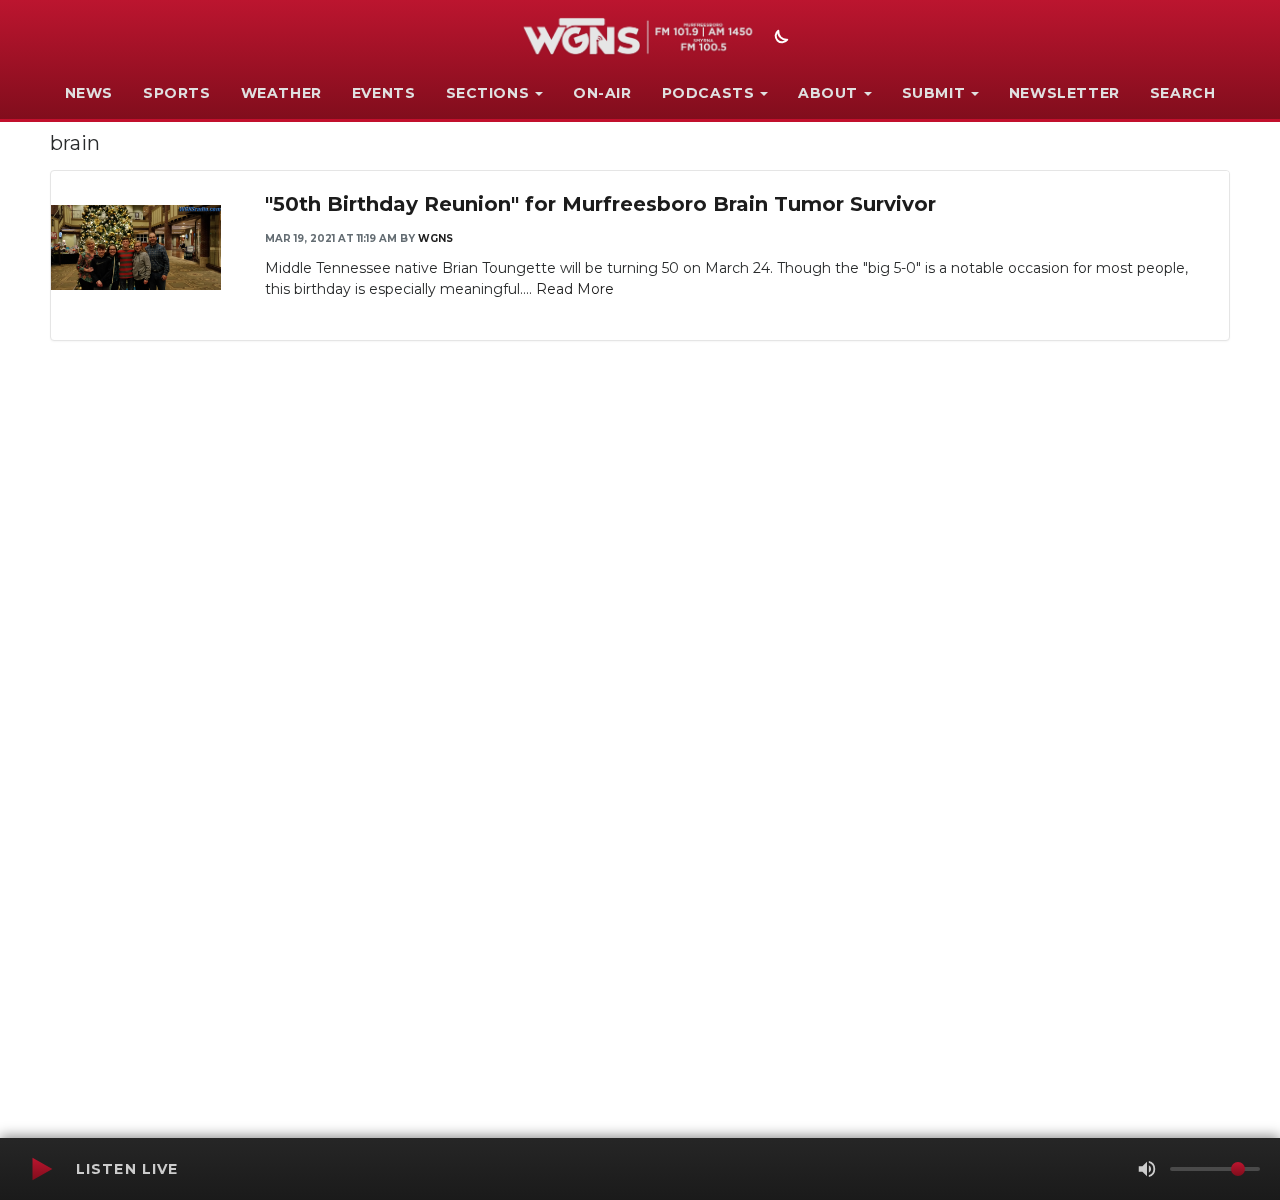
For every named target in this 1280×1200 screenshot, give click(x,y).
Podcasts (708, 93)
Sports (177, 93)
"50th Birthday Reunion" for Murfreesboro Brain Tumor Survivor (600, 204)
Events (384, 93)
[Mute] (1147, 1169)
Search (1183, 93)
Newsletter (1064, 93)
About (828, 93)
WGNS (435, 238)
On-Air (602, 93)
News (89, 93)
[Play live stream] (41, 1169)
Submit (934, 93)
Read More (575, 289)
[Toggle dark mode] (779, 39)
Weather (281, 93)
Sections (488, 93)
